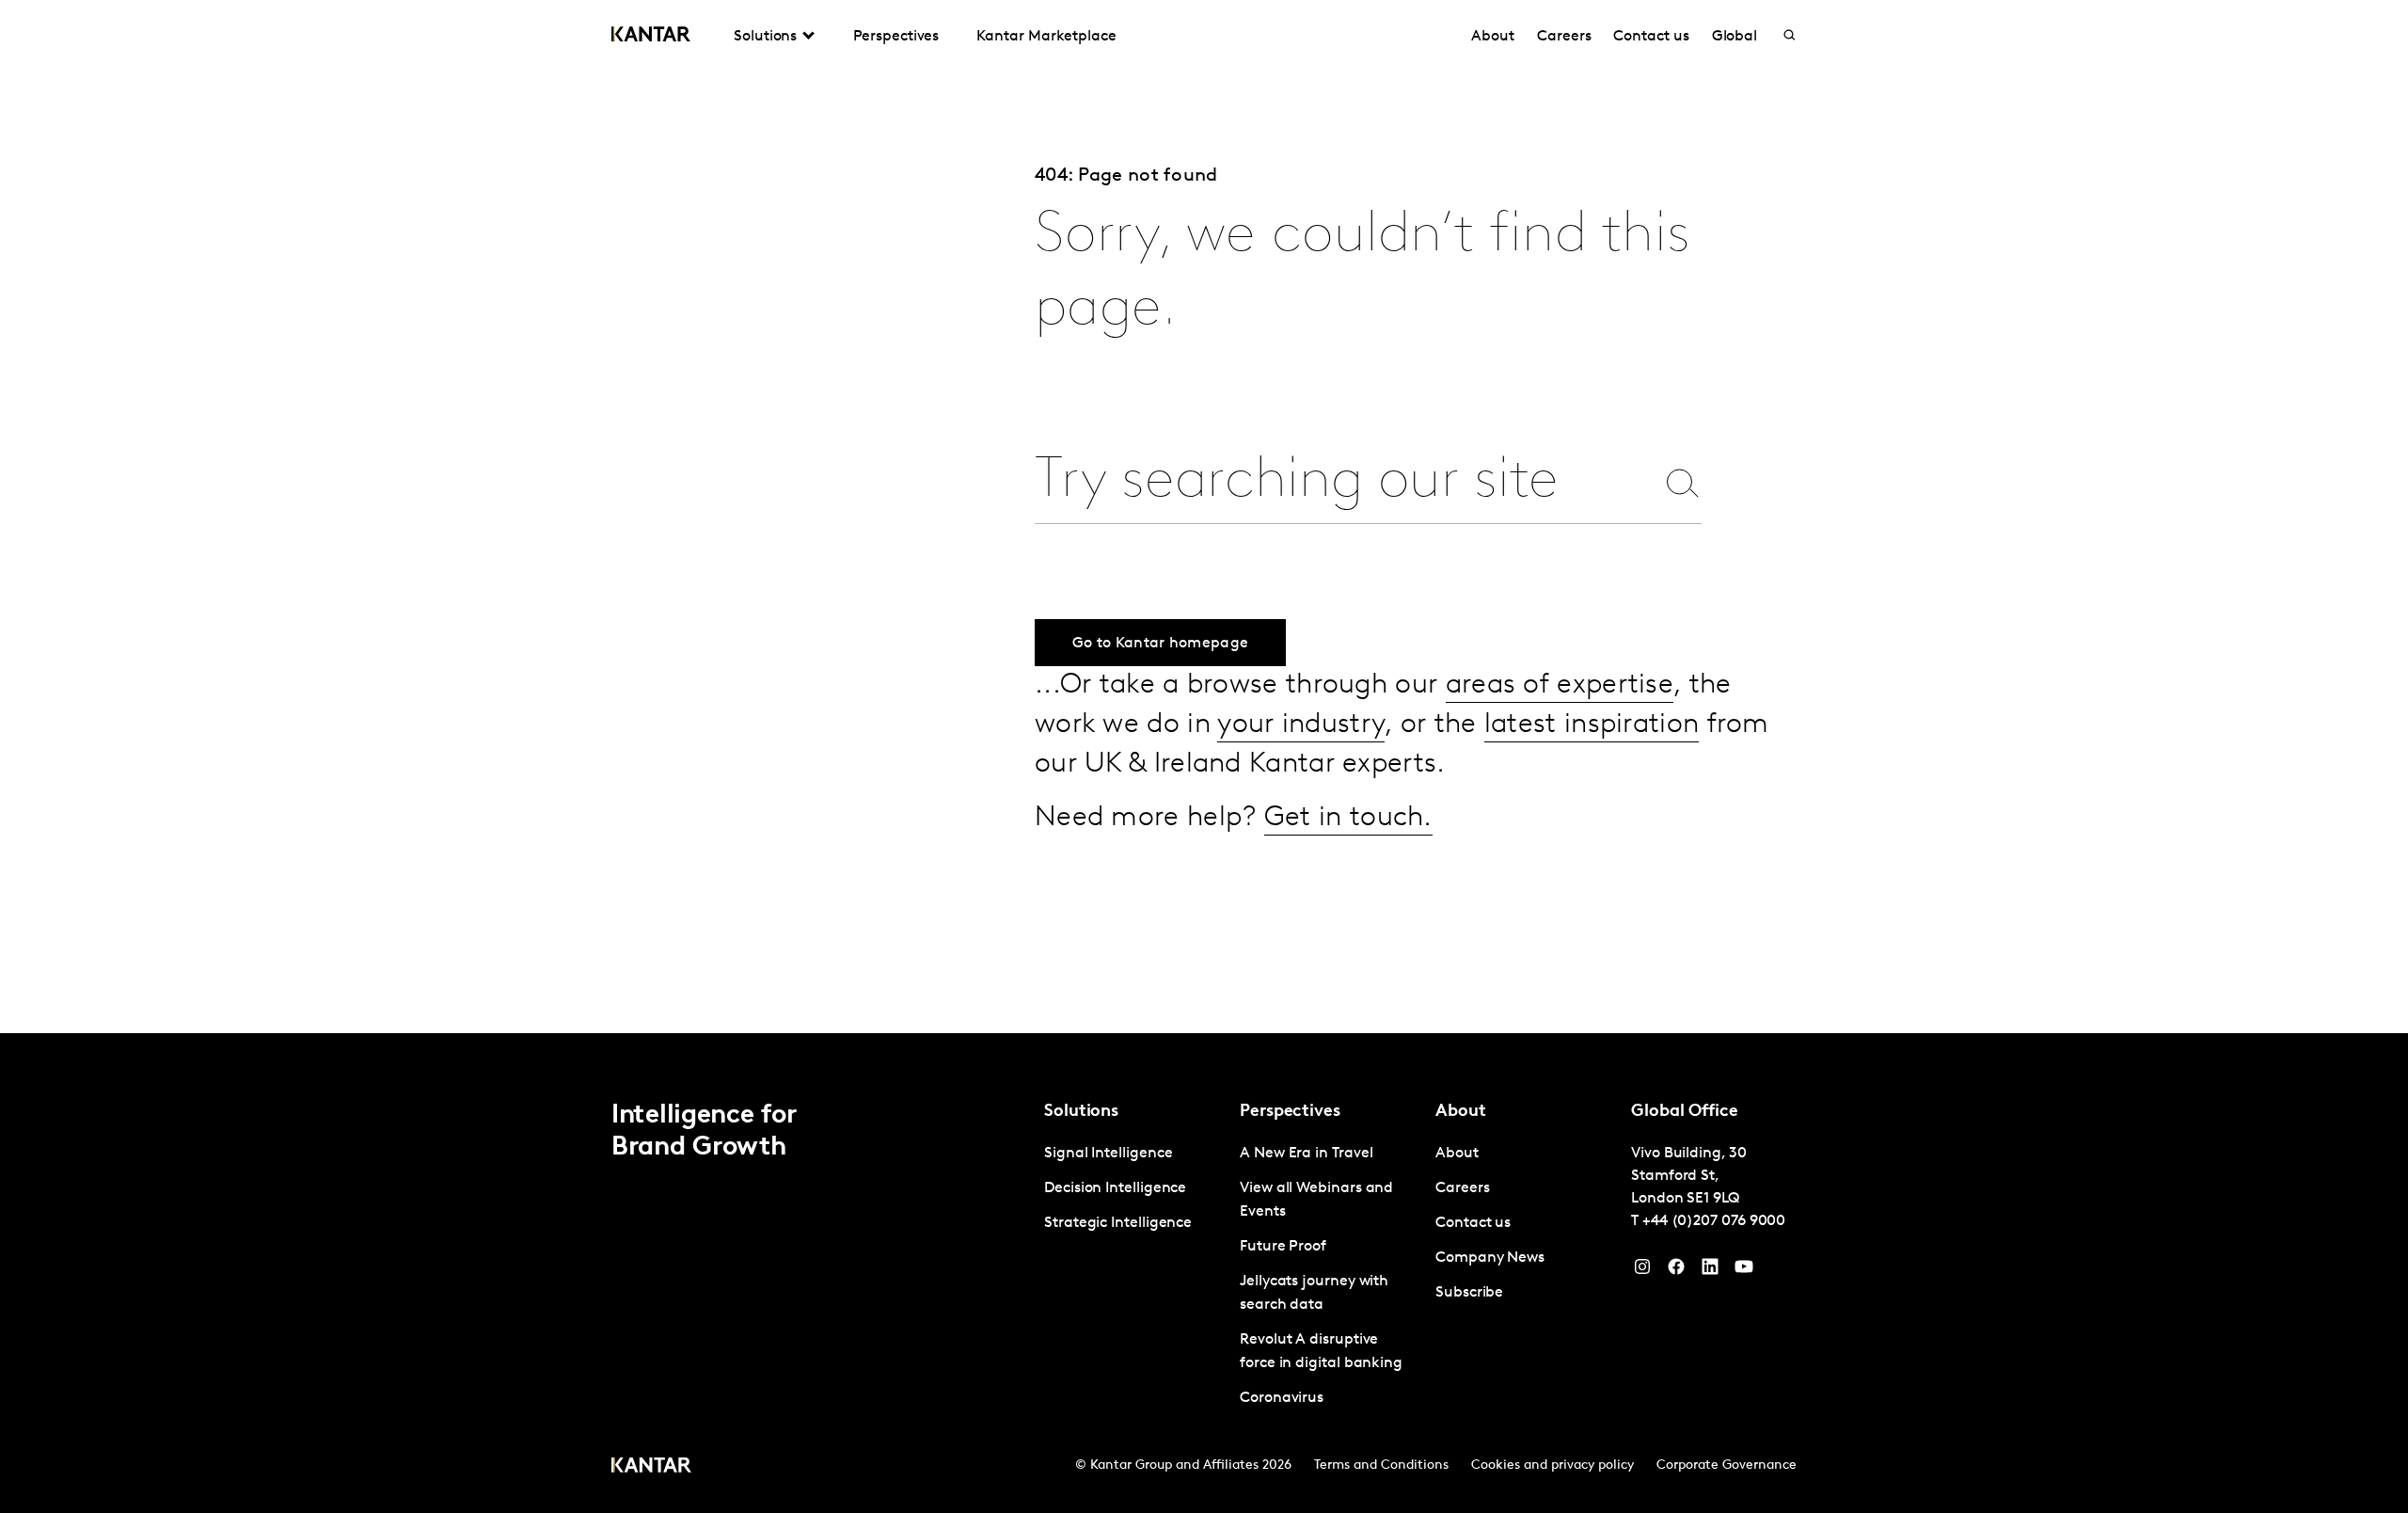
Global (1735, 37)
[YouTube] (1710, 1271)
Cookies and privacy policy (1553, 1465)
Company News (1490, 1258)
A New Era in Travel (1306, 1154)
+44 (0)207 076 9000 (1714, 1221)
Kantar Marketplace (1046, 37)
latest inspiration (1592, 725)
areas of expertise (1560, 685)
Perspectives (896, 37)
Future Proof (1283, 1247)
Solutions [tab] (765, 37)
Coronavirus (1282, 1398)
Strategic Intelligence (1118, 1223)
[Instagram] (1642, 1271)
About (1493, 37)
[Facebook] (1676, 1271)
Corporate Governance (1727, 1465)
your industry (1301, 725)
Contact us (1651, 37)
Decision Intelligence (1115, 1188)
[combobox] (1344, 482)
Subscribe (1469, 1293)
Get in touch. (1348, 818)
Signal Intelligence (1108, 1154)
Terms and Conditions (1381, 1465)
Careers (1564, 37)
